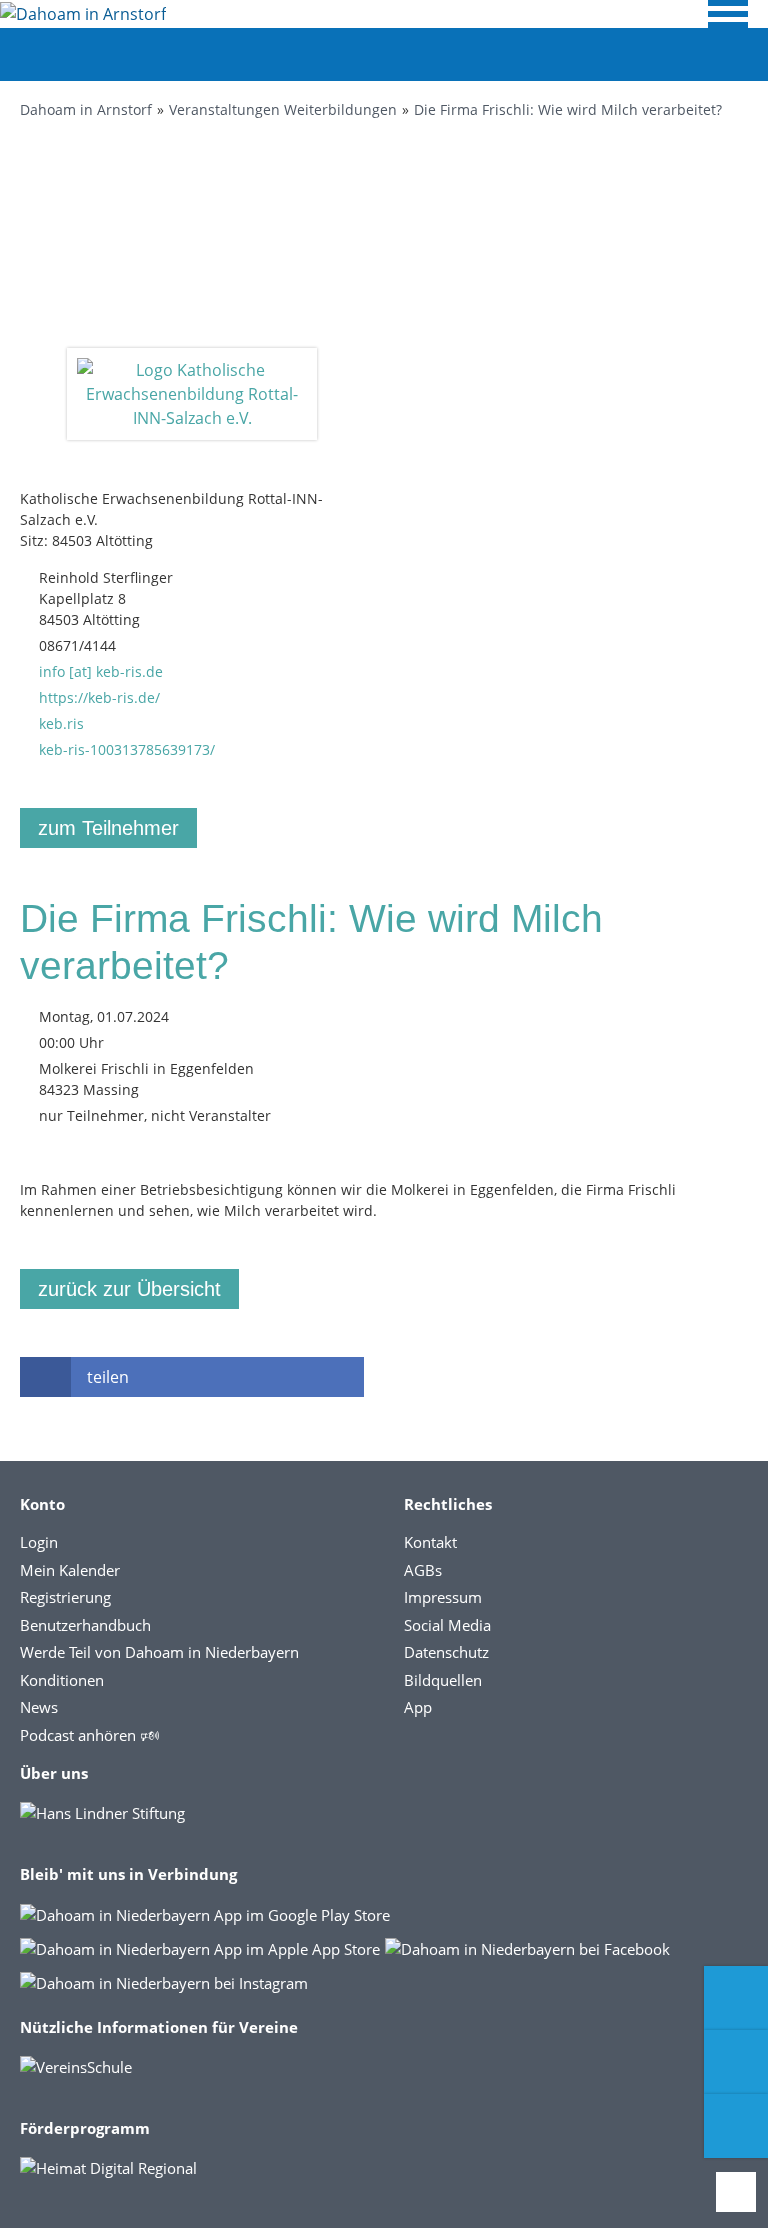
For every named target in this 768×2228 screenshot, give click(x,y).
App (418, 1707)
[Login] (736, 2062)
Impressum (443, 1597)
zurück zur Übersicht (129, 1289)
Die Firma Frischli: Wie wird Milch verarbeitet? (568, 109)
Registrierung (65, 1597)
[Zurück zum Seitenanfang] (736, 2192)
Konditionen (62, 1680)
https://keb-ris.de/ (99, 697)
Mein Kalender (70, 1570)
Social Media (447, 1625)
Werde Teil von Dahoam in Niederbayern (159, 1652)
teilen (108, 1377)
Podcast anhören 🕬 (89, 1735)
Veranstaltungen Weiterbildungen (283, 109)
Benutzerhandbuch (85, 1625)
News (39, 1707)
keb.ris (61, 723)
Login (39, 1542)
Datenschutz (446, 1652)
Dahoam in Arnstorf (86, 109)
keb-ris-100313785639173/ (127, 749)
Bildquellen (443, 1680)
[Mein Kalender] (736, 2126)
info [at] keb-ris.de (101, 671)
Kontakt (430, 1542)
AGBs (423, 1570)
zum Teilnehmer (108, 828)
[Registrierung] (736, 1998)
